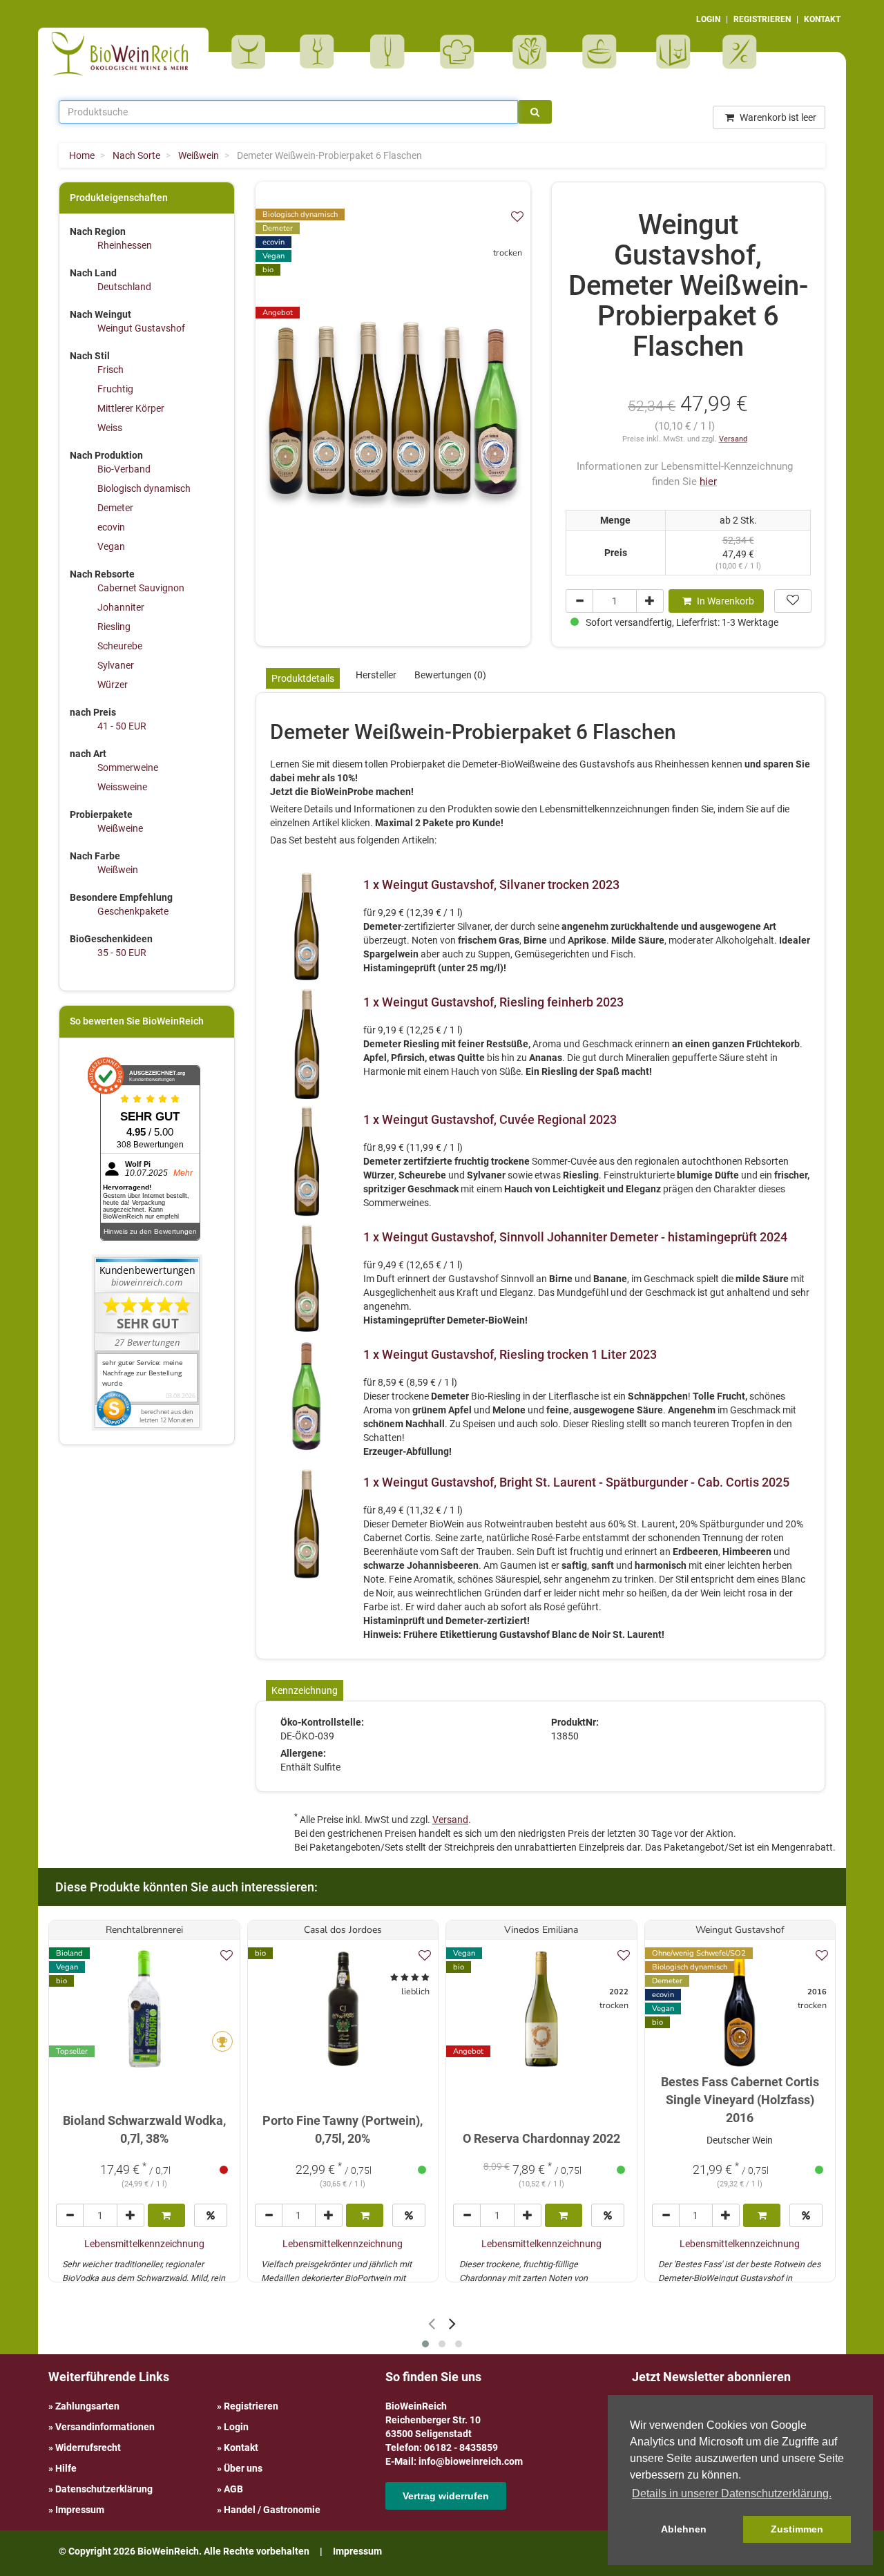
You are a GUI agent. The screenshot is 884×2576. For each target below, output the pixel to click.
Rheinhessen (125, 245)
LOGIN (708, 19)
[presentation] (432, 2324)
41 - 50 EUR (122, 726)
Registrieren (251, 2406)
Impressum (80, 2510)
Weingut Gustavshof (141, 328)
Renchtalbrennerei (144, 1930)
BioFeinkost (462, 52)
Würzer (113, 685)
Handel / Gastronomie (272, 2510)
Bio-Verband (124, 469)
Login (236, 2427)
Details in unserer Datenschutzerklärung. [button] (732, 2493)
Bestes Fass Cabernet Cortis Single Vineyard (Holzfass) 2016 (740, 2099)
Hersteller (376, 675)
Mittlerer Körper (131, 408)
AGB (233, 2489)
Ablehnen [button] (684, 2529)
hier (708, 481)
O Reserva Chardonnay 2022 (541, 2138)
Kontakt (241, 2448)
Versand (733, 439)
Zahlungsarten (87, 2406)
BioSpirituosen (320, 52)
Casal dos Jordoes (343, 1930)
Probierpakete (604, 52)
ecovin (111, 527)
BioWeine (251, 52)
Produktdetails (303, 678)
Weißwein (118, 870)
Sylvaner (116, 665)
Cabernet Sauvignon (141, 588)
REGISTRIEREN (762, 19)
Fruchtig (115, 389)
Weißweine (120, 828)
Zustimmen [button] (797, 2529)
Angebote (741, 52)
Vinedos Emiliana (541, 1930)
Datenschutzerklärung (104, 2489)
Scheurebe (120, 646)
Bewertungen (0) (450, 675)
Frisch (110, 370)
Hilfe (66, 2468)
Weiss (110, 428)
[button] (425, 2344)
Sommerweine (128, 767)
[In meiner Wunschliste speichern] (517, 217)
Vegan (111, 546)
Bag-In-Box (670, 59)
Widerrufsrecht (88, 2448)
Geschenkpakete (133, 911)
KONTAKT (822, 19)
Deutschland (124, 287)
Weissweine (122, 787)
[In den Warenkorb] (166, 2215)
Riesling (114, 627)
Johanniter (121, 607)
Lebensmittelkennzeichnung (144, 2244)
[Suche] (535, 112)
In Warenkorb (724, 601)
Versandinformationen (105, 2427)
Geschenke (530, 52)
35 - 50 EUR (122, 953)
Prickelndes (392, 52)
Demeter (115, 508)
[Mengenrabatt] (211, 2215)
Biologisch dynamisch (144, 488)
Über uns (243, 2468)
